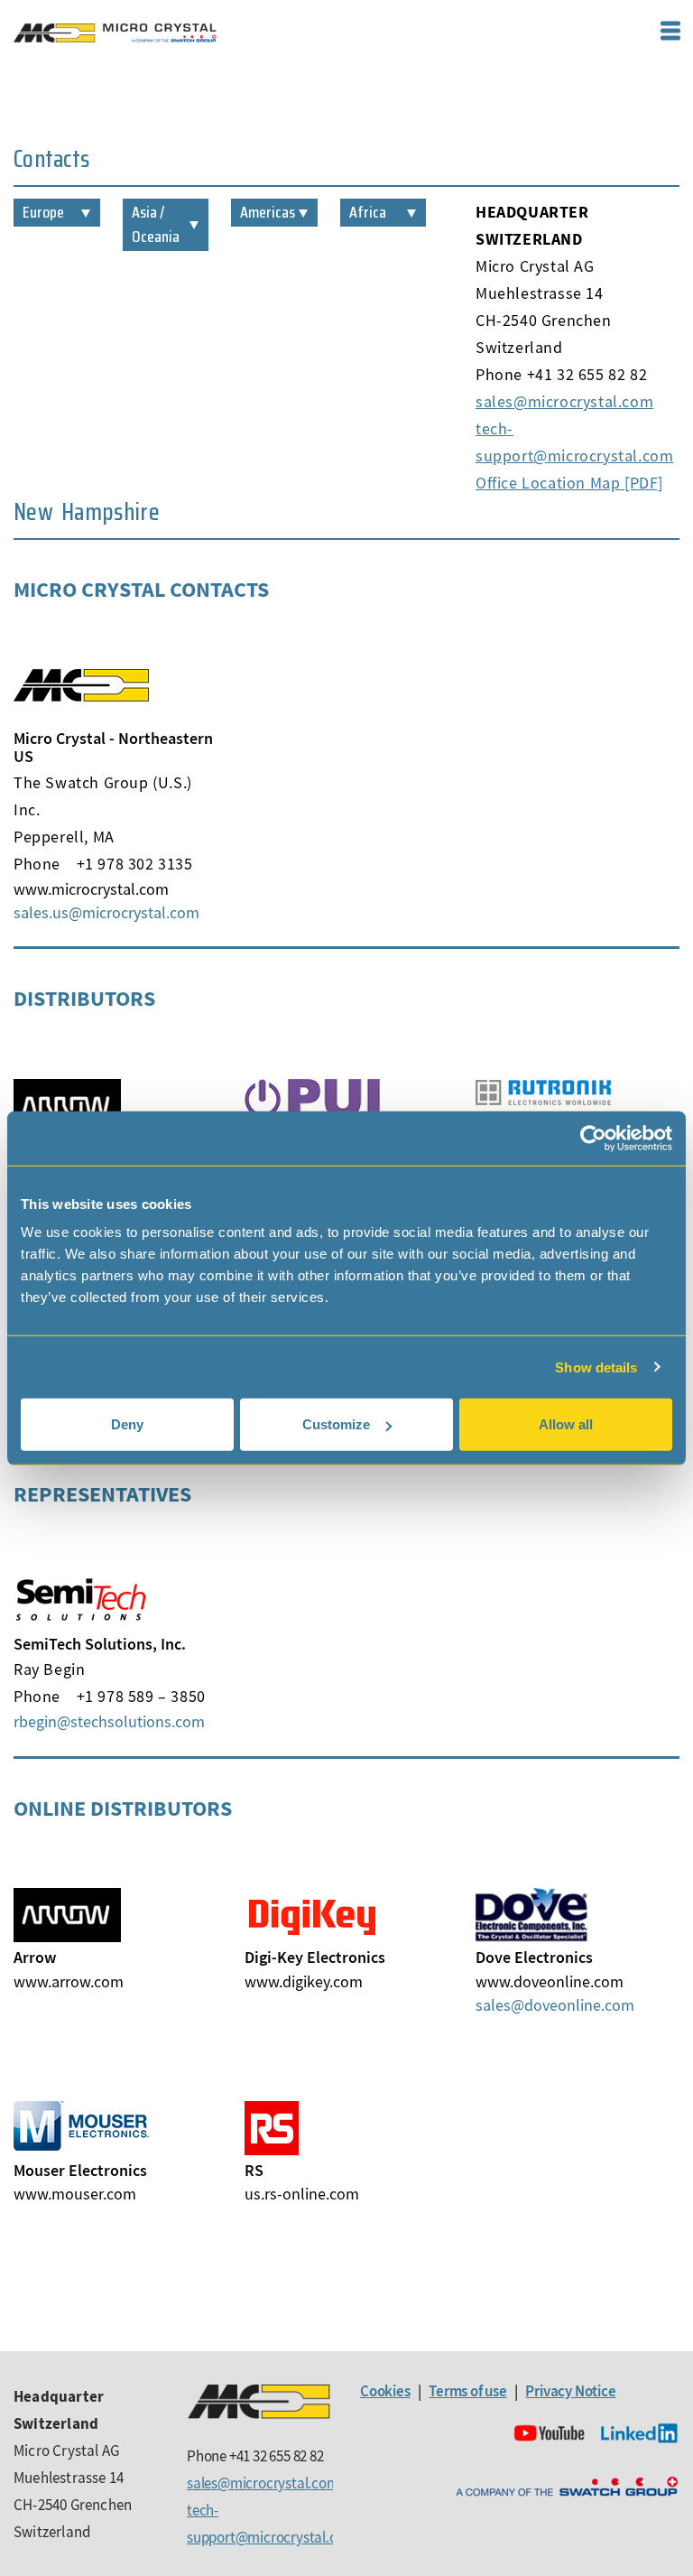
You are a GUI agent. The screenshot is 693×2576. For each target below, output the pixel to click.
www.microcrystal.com (91, 889)
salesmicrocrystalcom (564, 401)
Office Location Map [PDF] (569, 483)
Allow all (566, 1424)
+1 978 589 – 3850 (141, 1696)
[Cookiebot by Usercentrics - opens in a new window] (593, 1138)
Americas (268, 212)
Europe (43, 212)
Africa (368, 212)
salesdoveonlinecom (555, 2005)
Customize (336, 1424)
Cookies (385, 2391)
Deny (127, 1424)
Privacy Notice (570, 2391)
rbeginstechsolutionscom (109, 1721)
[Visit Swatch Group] (567, 2487)
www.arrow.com (69, 1981)
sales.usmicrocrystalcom (106, 912)
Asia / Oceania (156, 224)
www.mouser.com (75, 2194)
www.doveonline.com (550, 1981)
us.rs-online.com (302, 2194)
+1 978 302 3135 (135, 864)
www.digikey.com (304, 1981)
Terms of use (468, 2391)
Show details (596, 1367)
